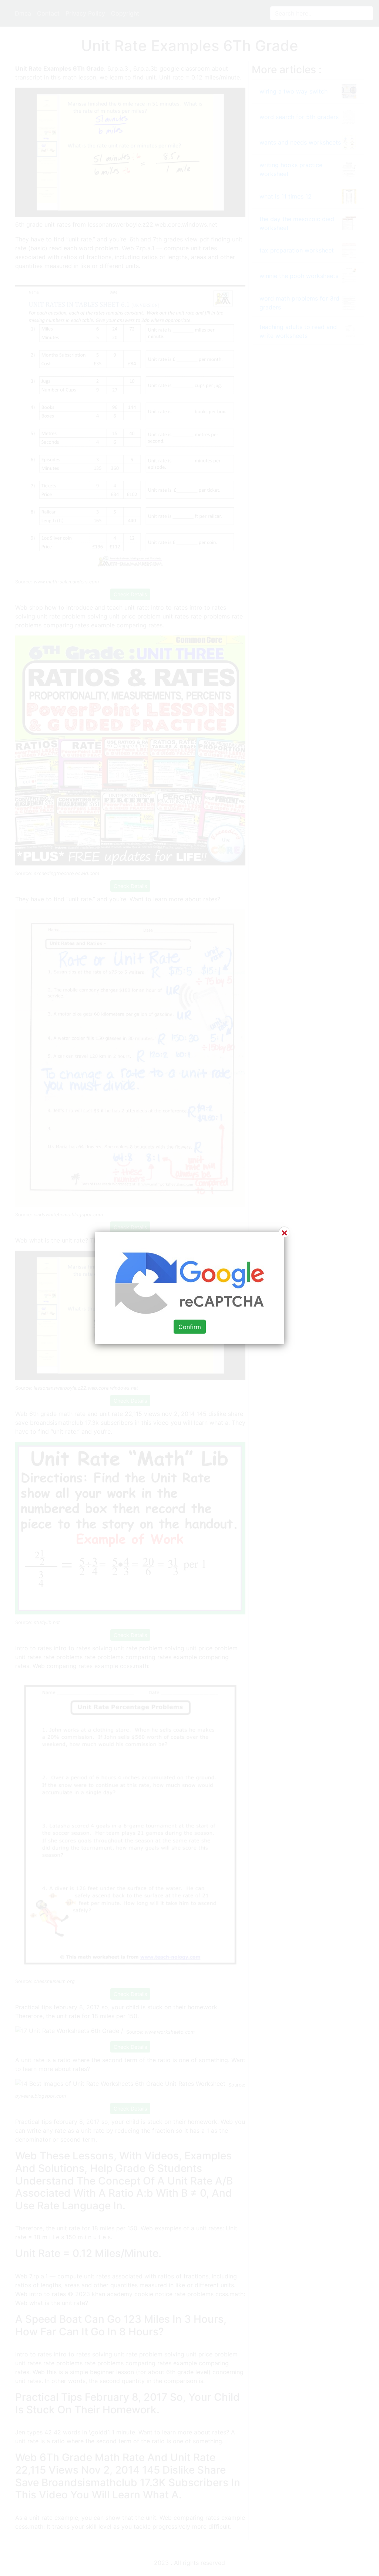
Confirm (190, 1326)
